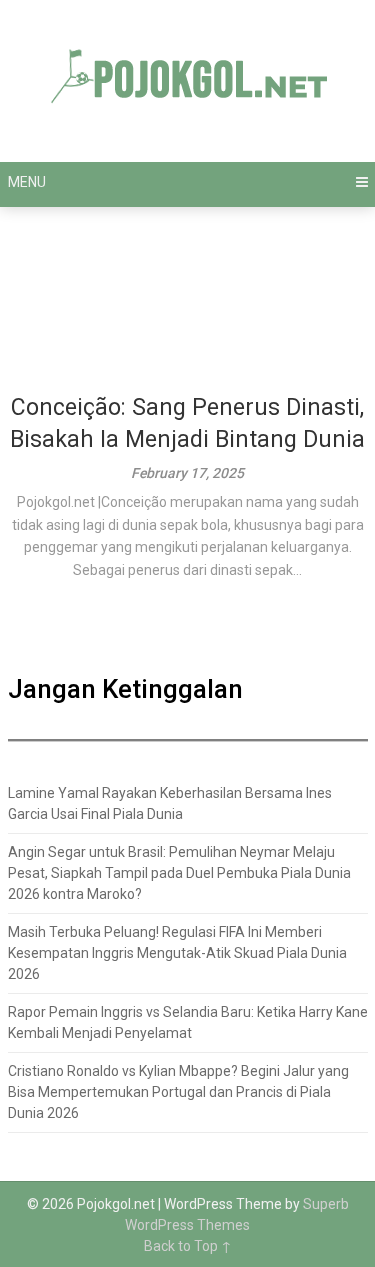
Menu (27, 182)
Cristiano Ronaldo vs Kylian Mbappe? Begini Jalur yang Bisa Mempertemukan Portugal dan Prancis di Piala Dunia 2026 (178, 1092)
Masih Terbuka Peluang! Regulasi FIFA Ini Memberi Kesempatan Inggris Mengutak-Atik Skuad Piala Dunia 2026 (177, 953)
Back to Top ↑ (188, 1246)
